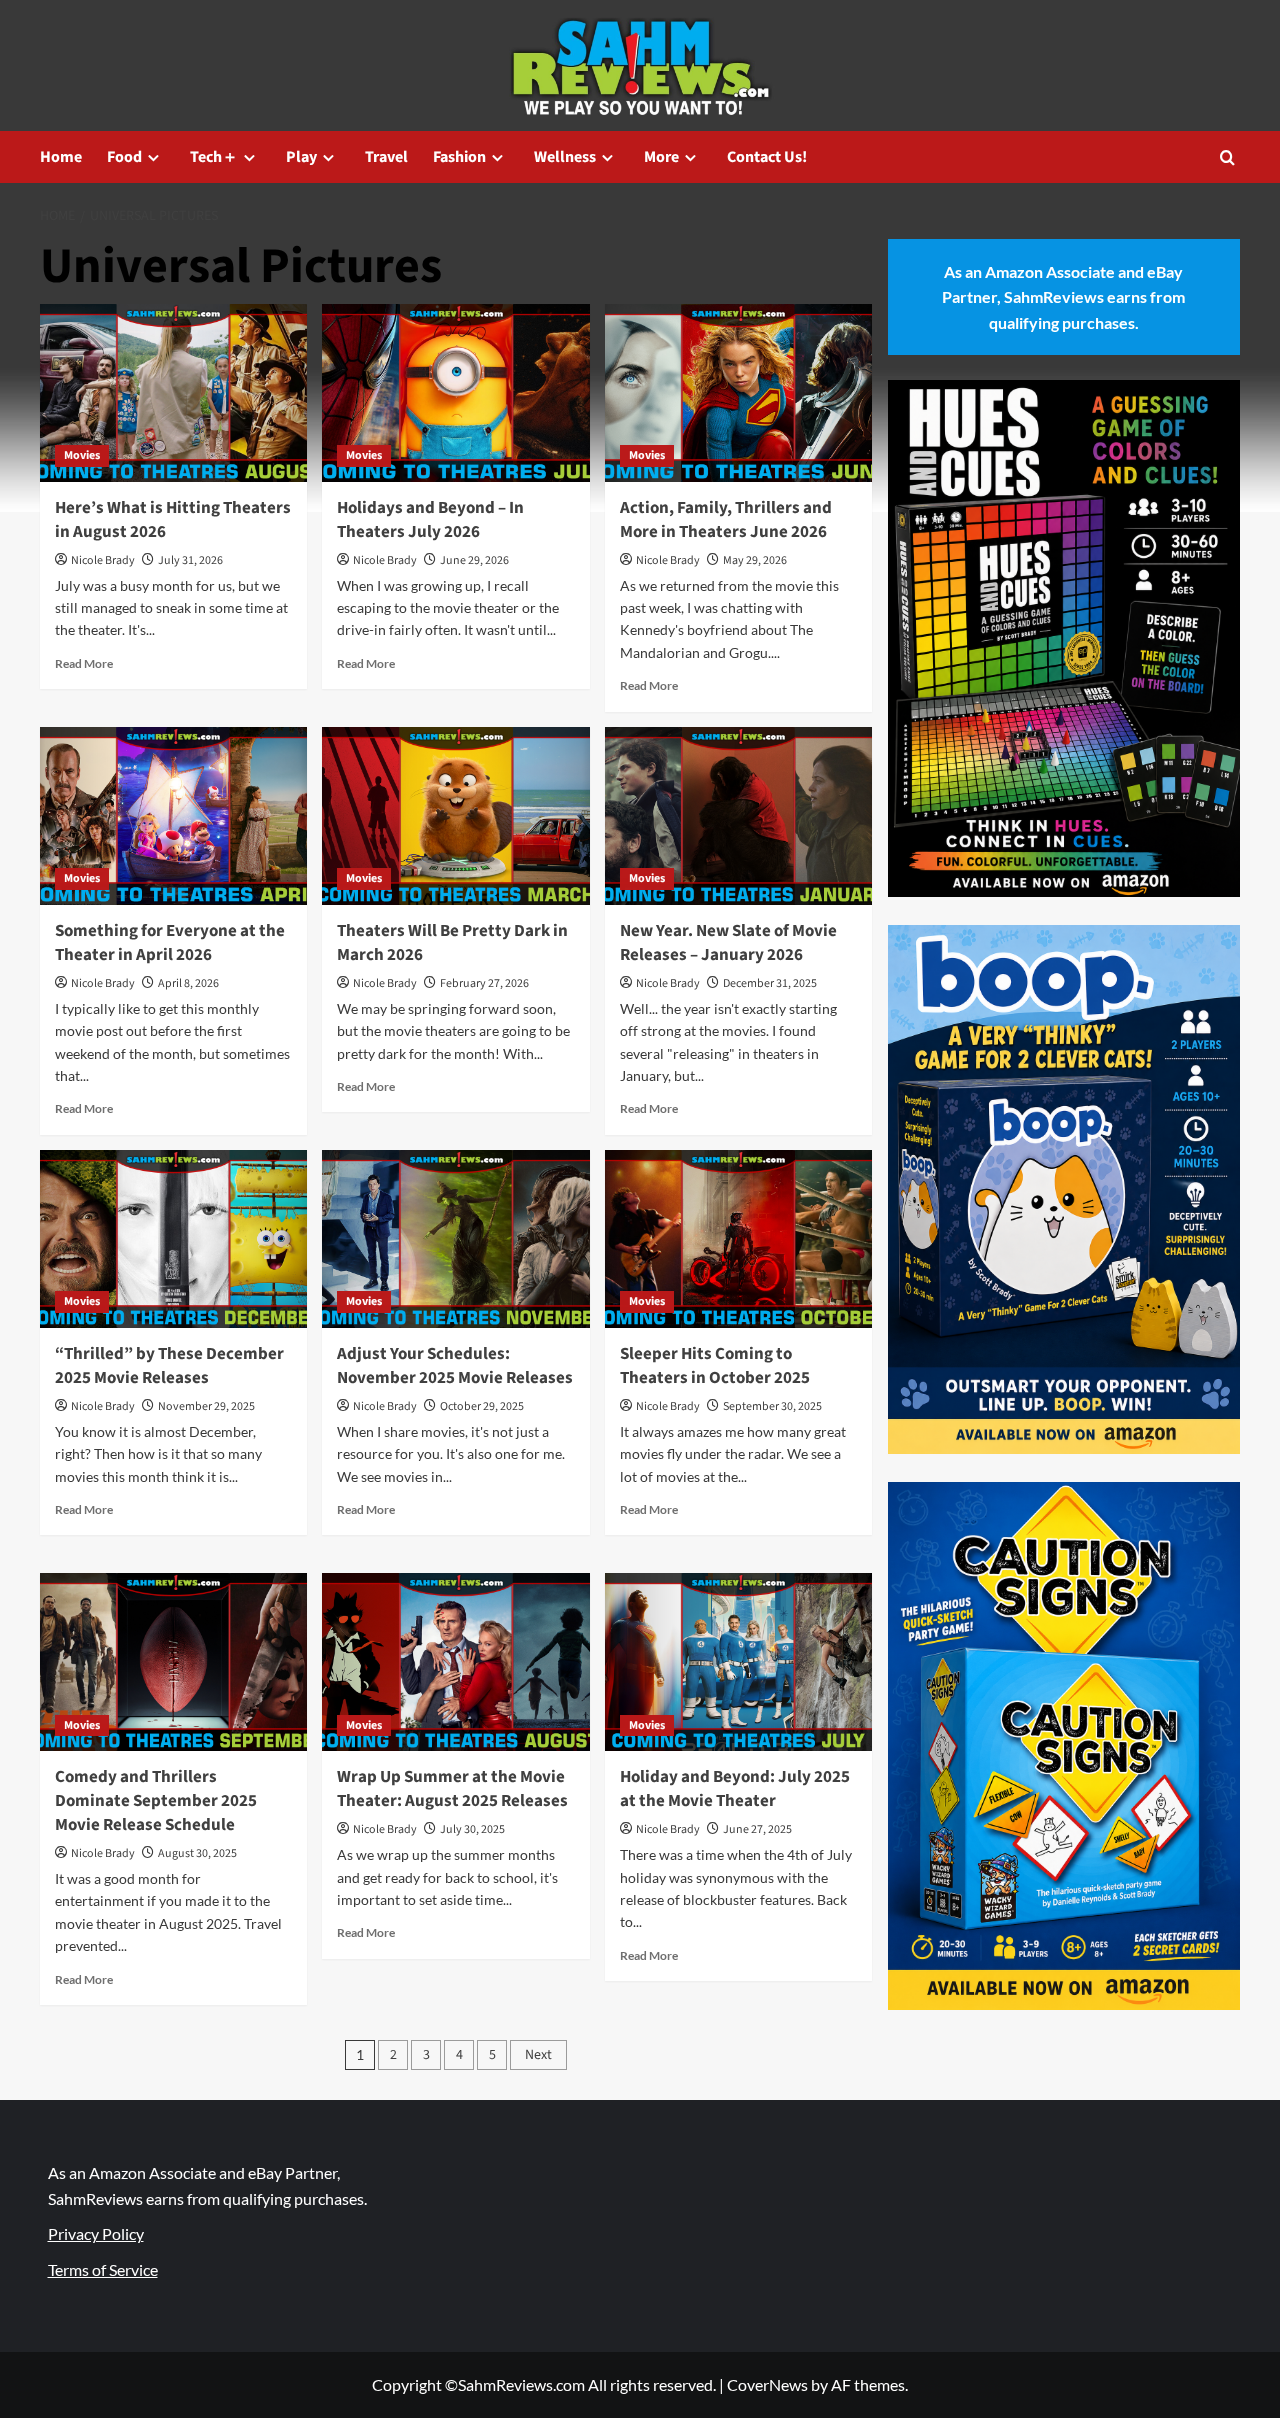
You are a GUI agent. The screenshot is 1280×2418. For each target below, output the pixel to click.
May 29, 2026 (755, 560)
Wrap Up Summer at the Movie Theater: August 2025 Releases (452, 1789)
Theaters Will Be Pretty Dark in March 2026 (452, 943)
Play (301, 157)
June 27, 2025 (757, 1829)
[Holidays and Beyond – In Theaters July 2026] (455, 393)
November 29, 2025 (206, 1406)
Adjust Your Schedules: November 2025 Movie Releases (455, 1366)
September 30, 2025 (772, 1406)
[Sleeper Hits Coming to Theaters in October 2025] (738, 1239)
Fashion (459, 157)
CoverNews (767, 2384)
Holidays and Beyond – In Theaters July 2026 (430, 520)
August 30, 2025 (197, 1853)
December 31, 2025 (770, 983)
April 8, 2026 (188, 983)
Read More (84, 663)
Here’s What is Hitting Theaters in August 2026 (173, 520)
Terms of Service (103, 2269)
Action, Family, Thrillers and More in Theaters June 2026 (726, 520)
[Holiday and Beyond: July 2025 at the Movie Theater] (738, 1662)
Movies (82, 455)
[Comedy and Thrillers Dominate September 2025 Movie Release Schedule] (173, 1662)
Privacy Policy (96, 2233)
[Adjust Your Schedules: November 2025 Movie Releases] (455, 1239)
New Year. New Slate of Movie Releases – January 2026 (728, 943)
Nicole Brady (103, 560)
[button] (1227, 157)
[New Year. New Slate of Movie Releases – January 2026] (738, 816)
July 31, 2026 (190, 560)
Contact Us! (767, 157)
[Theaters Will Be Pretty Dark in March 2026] (455, 816)
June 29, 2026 (474, 560)
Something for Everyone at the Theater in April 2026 (170, 943)
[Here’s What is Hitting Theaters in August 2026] (173, 393)
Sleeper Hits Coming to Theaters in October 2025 (715, 1366)
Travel (386, 157)
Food (124, 157)
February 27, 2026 (484, 983)
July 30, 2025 (472, 1829)
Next (538, 2055)
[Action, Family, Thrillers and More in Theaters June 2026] (738, 393)
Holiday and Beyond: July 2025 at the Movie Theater (735, 1789)
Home (61, 157)
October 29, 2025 (482, 1406)
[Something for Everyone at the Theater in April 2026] (173, 816)
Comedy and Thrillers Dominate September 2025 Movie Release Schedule (156, 1801)
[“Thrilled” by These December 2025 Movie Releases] (173, 1239)
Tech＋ (214, 157)
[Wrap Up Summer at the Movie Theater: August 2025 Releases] (455, 1662)
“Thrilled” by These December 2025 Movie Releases (169, 1366)
